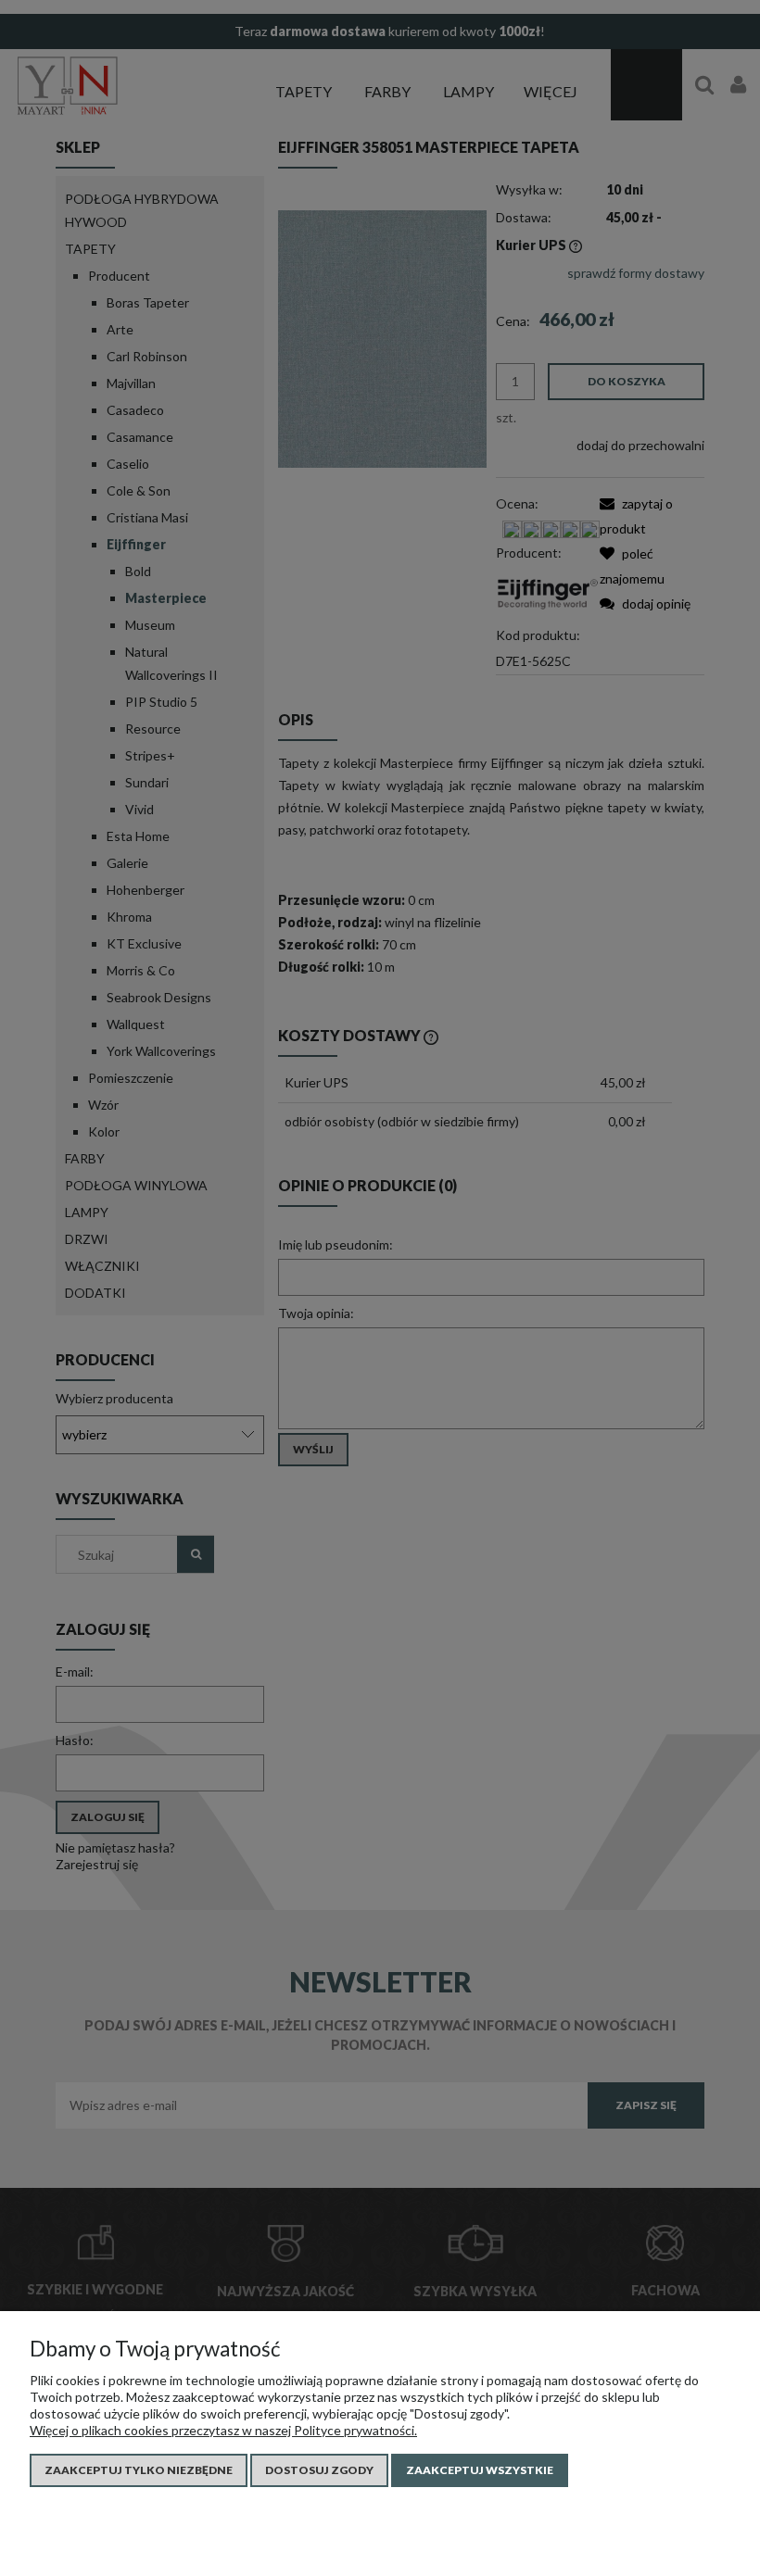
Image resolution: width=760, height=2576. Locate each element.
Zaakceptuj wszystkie (480, 2470)
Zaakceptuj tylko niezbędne (139, 2470)
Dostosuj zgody (319, 2470)
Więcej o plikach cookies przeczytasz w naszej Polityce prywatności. (223, 2430)
